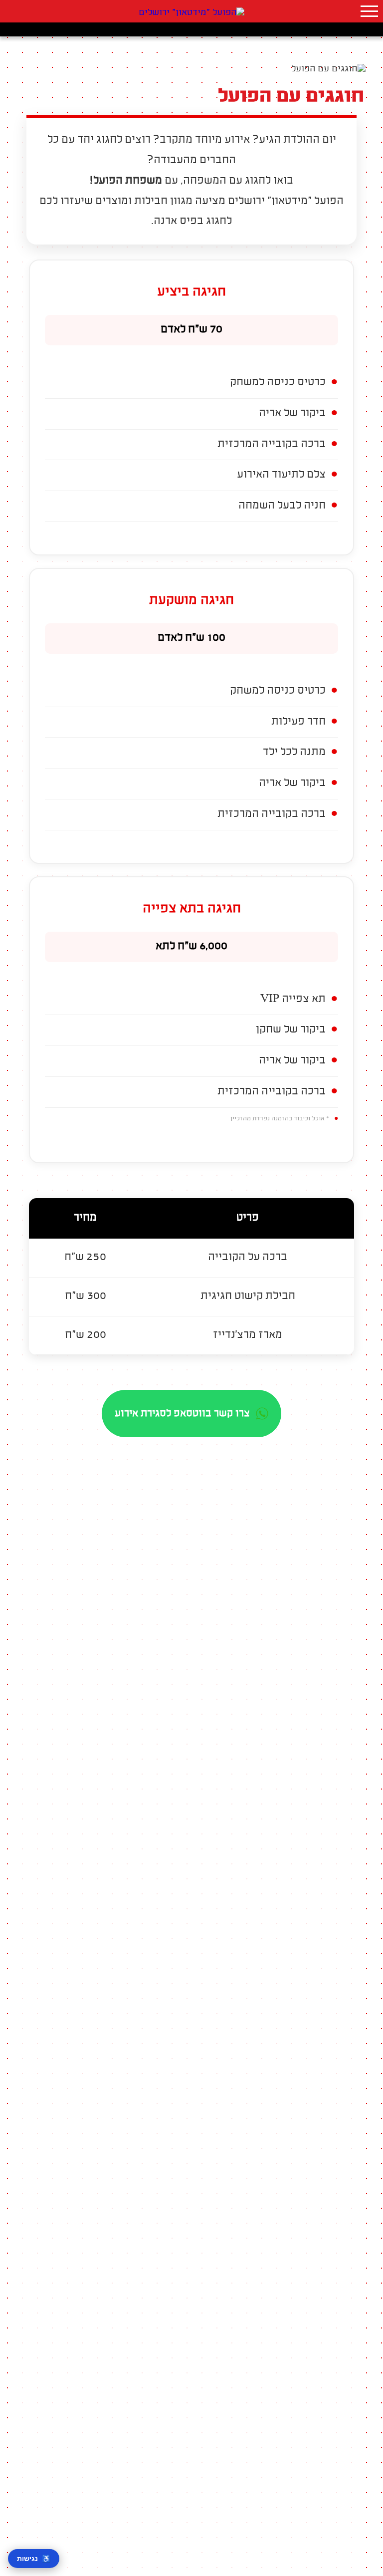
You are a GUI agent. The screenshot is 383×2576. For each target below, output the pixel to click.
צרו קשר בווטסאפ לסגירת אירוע (182, 1414)
